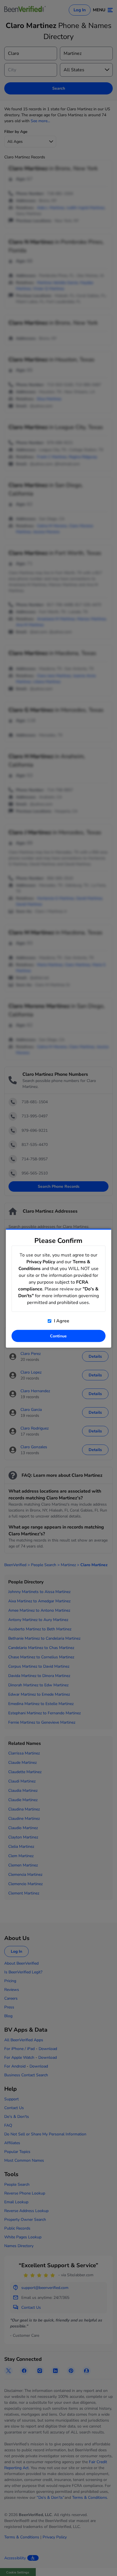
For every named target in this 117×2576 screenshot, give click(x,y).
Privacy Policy (41, 1262)
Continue (58, 1336)
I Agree (61, 1321)
